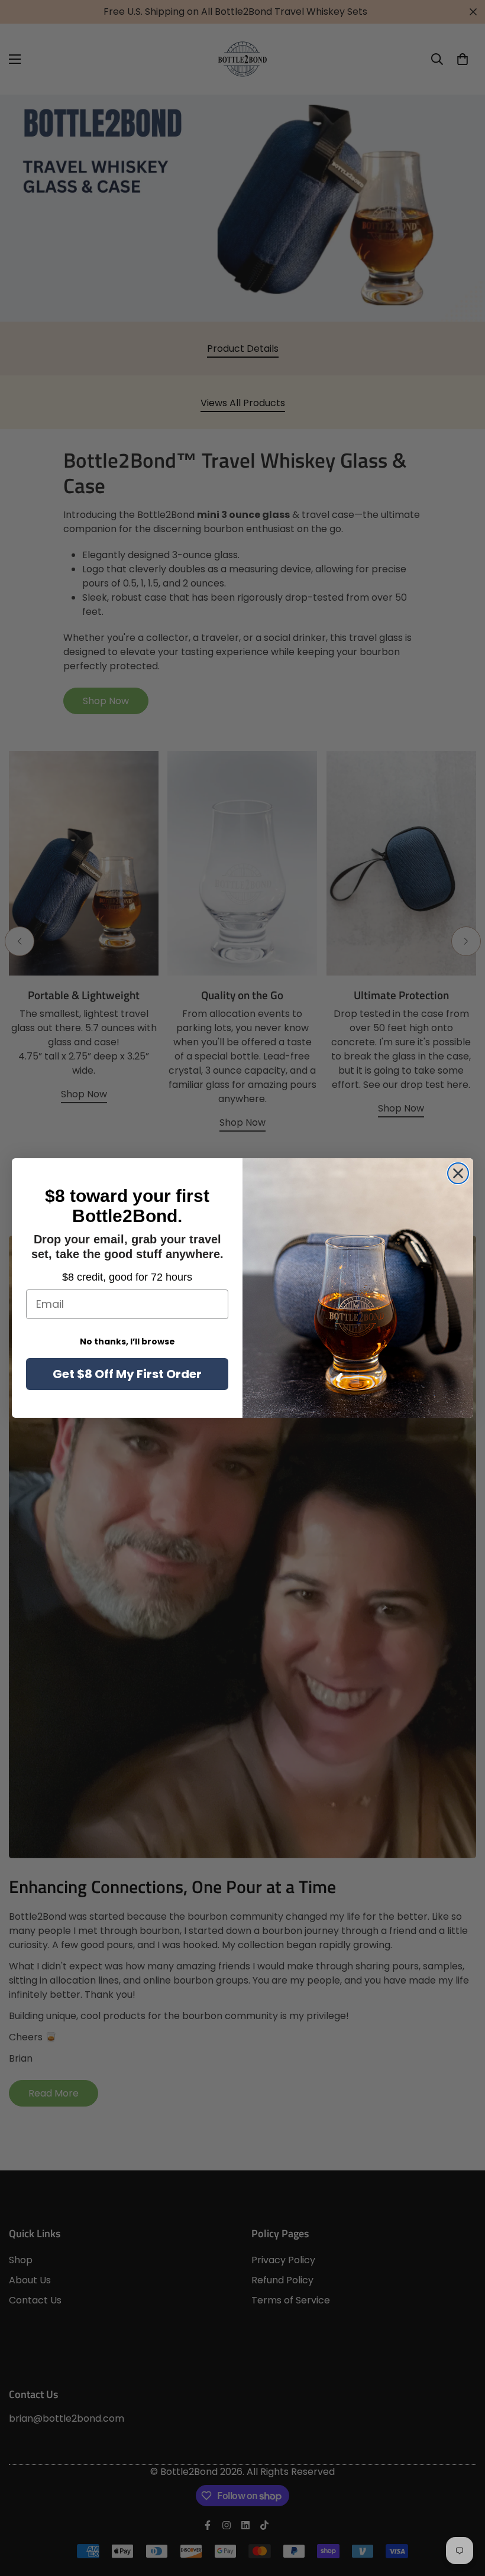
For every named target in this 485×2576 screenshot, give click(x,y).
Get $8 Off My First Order (127, 1374)
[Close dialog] (458, 1173)
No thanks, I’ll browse (127, 1342)
